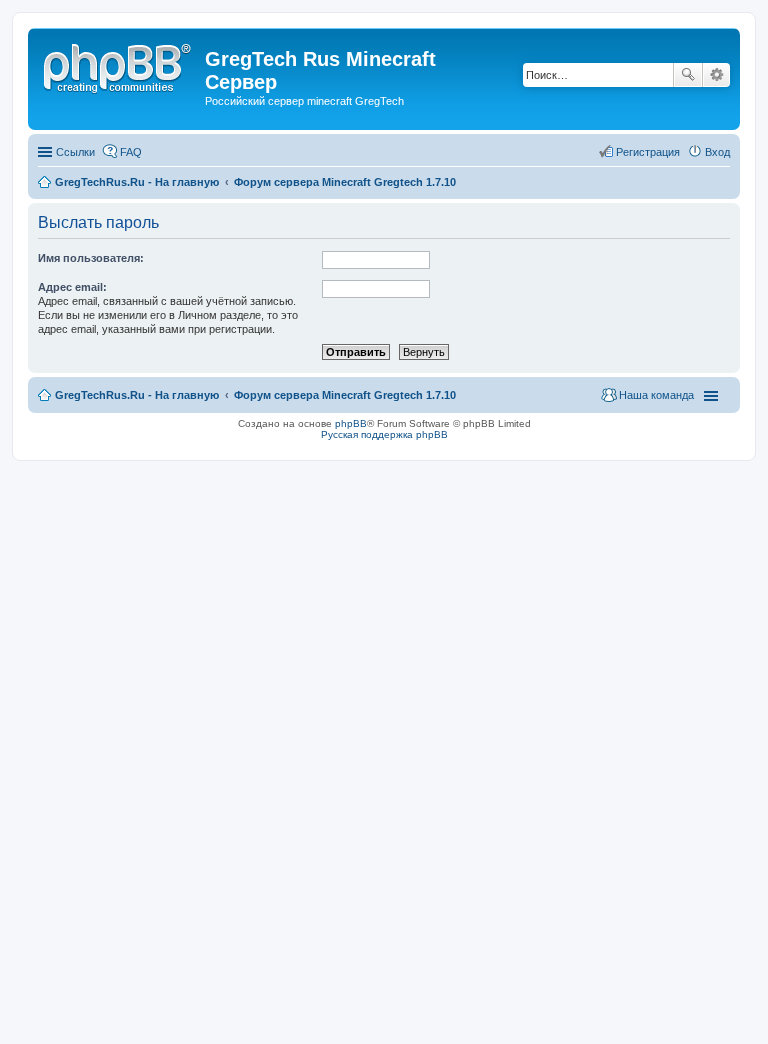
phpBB (351, 423)
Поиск (688, 75)
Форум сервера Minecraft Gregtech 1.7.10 (345, 395)
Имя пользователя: (91, 258)
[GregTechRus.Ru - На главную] (119, 65)
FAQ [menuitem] (131, 152)
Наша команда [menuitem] (656, 395)
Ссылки (75, 152)
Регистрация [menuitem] (648, 152)
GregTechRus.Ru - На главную (137, 395)
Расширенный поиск (716, 75)
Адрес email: (72, 287)
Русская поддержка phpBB (384, 434)
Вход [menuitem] (717, 152)
